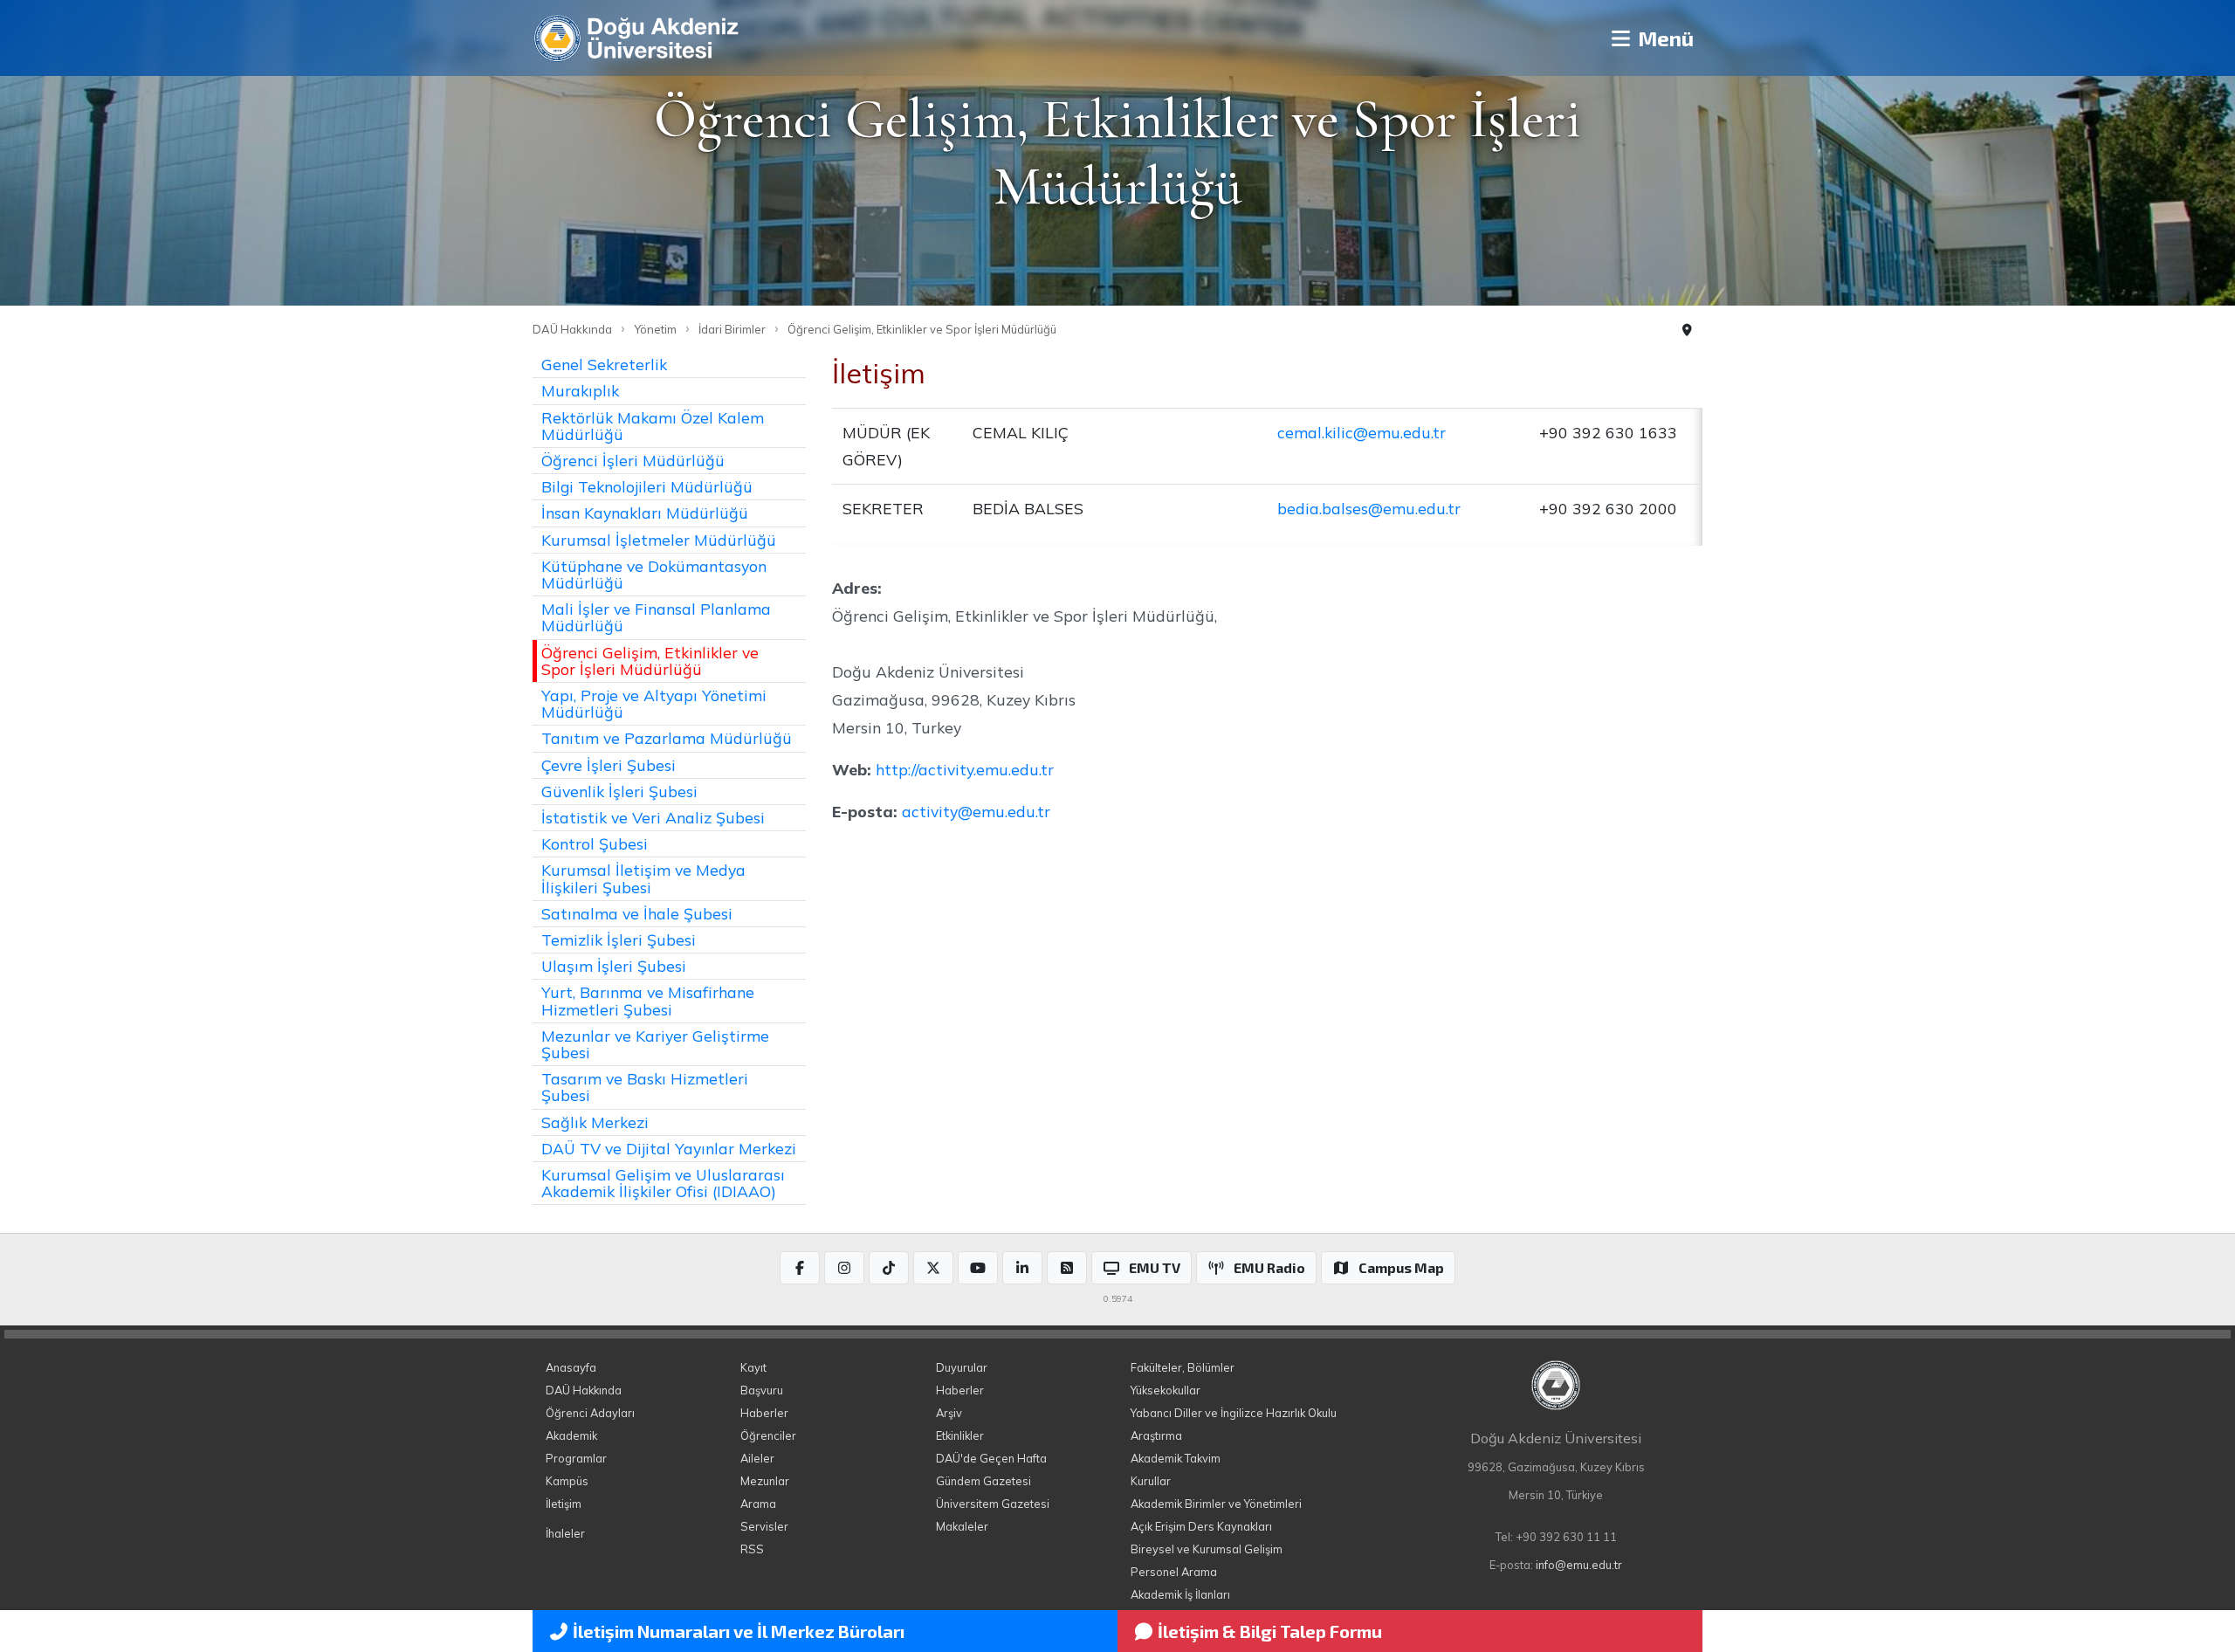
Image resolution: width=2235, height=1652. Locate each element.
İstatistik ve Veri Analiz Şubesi (653, 817)
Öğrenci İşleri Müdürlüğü (633, 460)
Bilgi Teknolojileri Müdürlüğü (647, 486)
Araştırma (1156, 1435)
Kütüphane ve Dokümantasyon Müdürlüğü (654, 574)
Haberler (764, 1413)
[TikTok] (889, 1268)
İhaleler (565, 1533)
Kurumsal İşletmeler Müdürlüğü (659, 540)
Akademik (571, 1435)
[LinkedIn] (1022, 1268)
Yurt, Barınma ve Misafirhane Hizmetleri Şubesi (648, 1000)
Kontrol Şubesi (595, 843)
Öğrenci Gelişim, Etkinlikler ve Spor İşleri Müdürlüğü (922, 329)
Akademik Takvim (1176, 1458)
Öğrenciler (768, 1435)
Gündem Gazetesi (983, 1481)
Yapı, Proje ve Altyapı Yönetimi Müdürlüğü (654, 703)
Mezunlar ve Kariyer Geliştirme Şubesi (655, 1044)
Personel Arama (1174, 1572)
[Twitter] (933, 1268)
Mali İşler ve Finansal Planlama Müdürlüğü (656, 617)
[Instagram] (844, 1268)
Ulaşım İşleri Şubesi (614, 966)
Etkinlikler (960, 1435)
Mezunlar (765, 1481)
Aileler (757, 1458)
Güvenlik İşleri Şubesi (619, 791)
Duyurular (962, 1367)
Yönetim (655, 329)
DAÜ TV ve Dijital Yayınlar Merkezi (669, 1148)
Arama (758, 1504)
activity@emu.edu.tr (976, 811)
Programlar (576, 1458)
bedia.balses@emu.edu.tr (1369, 508)
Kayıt (753, 1367)
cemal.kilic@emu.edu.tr (1362, 432)
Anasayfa (571, 1367)
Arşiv (949, 1413)
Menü (1664, 38)
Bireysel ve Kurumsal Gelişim (1207, 1549)
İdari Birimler (732, 329)
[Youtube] (978, 1268)
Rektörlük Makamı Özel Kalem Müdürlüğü (653, 426)
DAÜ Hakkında (572, 329)
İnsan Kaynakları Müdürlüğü (645, 513)
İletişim (564, 1504)
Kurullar (1151, 1481)
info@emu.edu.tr (1579, 1565)
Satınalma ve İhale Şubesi (637, 913)
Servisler (764, 1526)
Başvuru (762, 1390)
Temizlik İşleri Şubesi (619, 940)
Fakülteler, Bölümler (1183, 1367)
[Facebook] (800, 1268)
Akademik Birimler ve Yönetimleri (1216, 1504)
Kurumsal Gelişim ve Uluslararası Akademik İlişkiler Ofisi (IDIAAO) (663, 1183)
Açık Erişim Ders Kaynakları (1201, 1526)
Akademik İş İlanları (1180, 1594)
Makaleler (962, 1526)
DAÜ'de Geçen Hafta (991, 1458)
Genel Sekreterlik (604, 364)
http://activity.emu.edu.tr (965, 769)
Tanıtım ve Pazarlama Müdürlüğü (667, 738)
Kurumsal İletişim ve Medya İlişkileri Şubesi (643, 878)
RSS (752, 1549)
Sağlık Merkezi (595, 1122)
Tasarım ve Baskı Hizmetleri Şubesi (645, 1087)
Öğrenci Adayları (590, 1413)
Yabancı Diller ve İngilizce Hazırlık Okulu (1234, 1413)
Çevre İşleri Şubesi (609, 765)
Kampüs (567, 1481)
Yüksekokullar (1166, 1390)
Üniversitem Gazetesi (993, 1504)
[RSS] (1067, 1268)
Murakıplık (580, 390)
